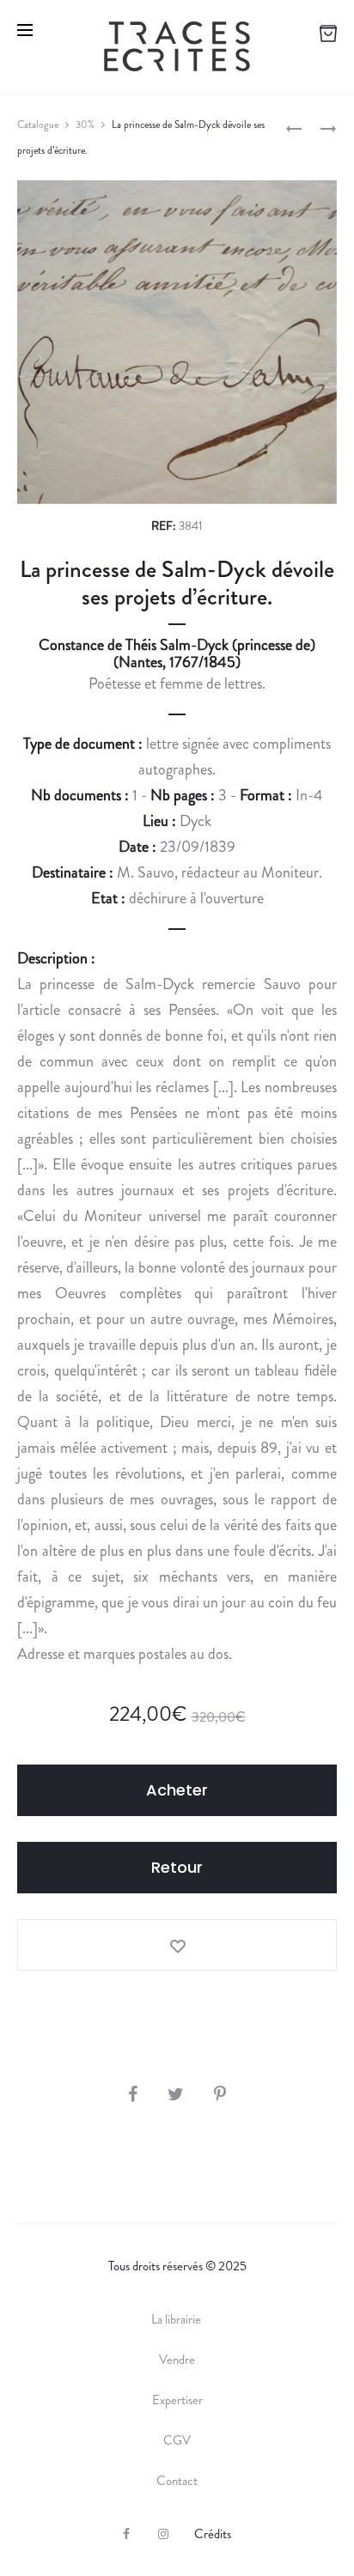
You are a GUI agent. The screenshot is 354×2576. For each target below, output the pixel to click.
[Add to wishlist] (177, 1945)
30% (85, 125)
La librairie (177, 2319)
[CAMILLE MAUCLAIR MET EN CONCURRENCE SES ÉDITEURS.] (294, 127)
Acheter (177, 1790)
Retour (177, 1867)
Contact (177, 2481)
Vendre (177, 2360)
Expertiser (177, 2400)
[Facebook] (126, 2534)
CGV (177, 2440)
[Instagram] (163, 2534)
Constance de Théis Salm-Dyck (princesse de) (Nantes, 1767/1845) (177, 653)
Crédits (213, 2534)
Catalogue (38, 125)
